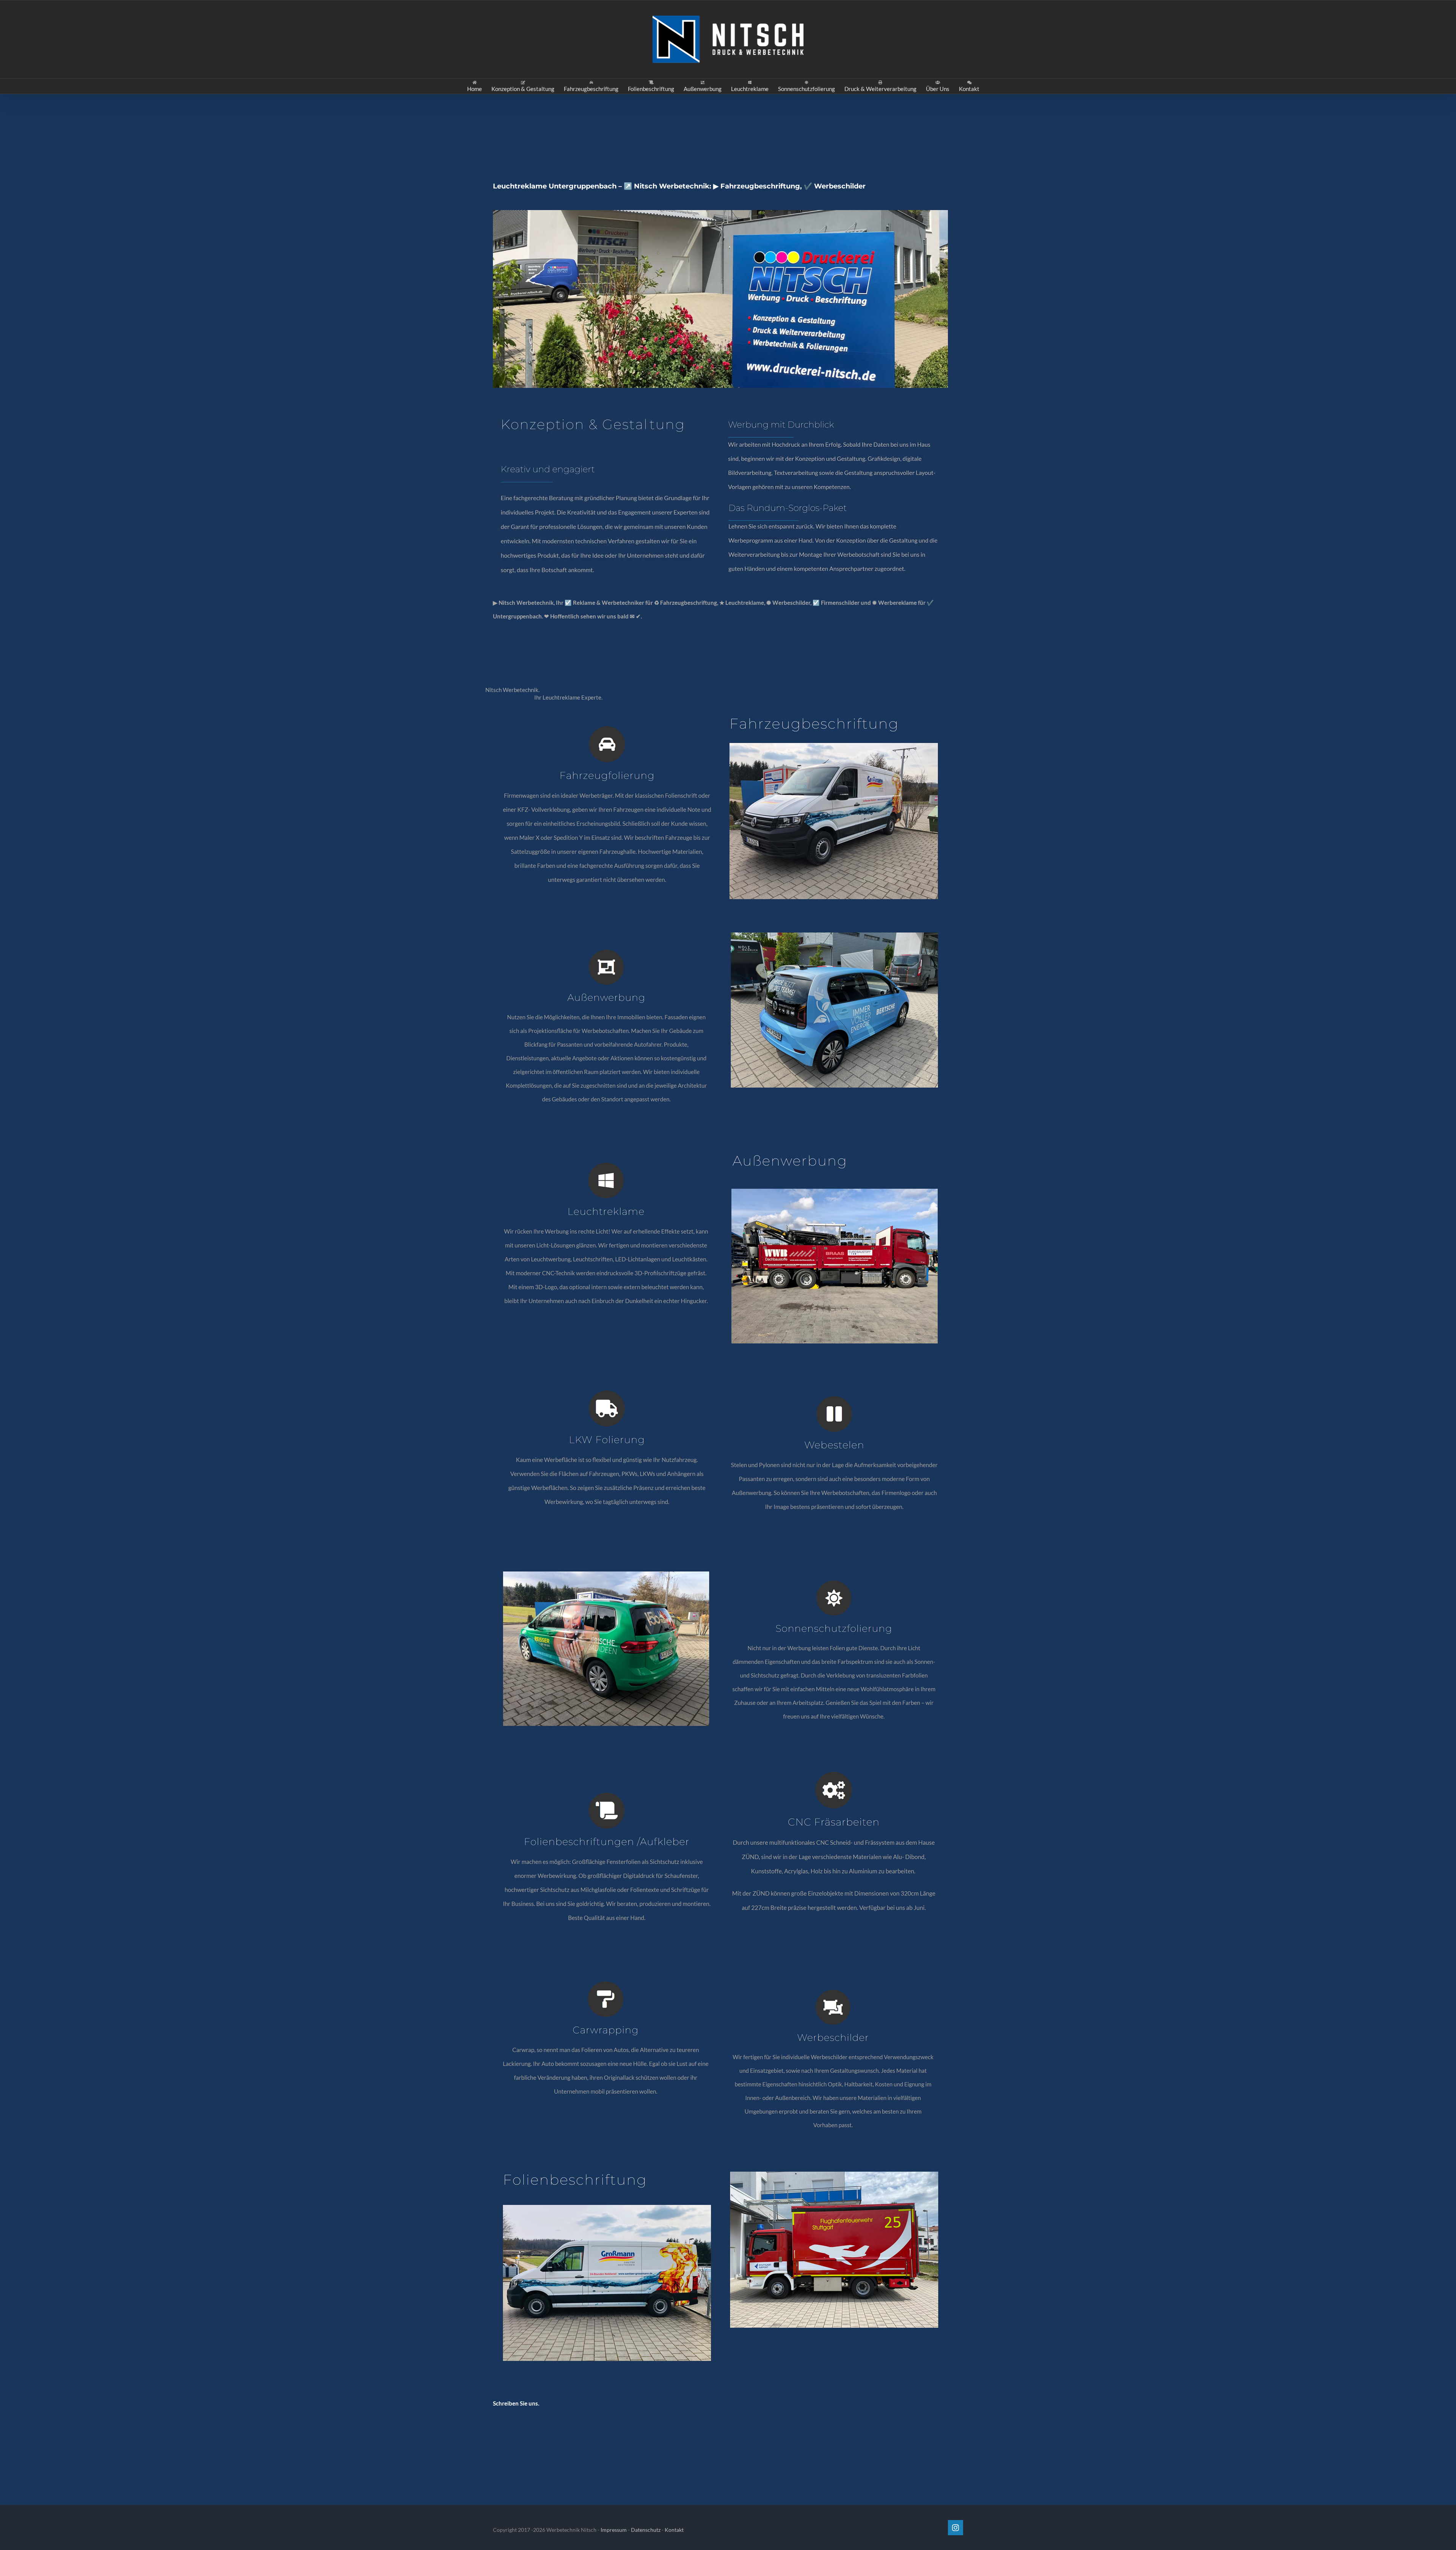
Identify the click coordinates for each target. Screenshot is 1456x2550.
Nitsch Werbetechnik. (514, 690)
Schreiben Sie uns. (516, 2403)
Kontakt (674, 2530)
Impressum (614, 2530)
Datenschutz (646, 2530)
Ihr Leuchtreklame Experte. (570, 697)
